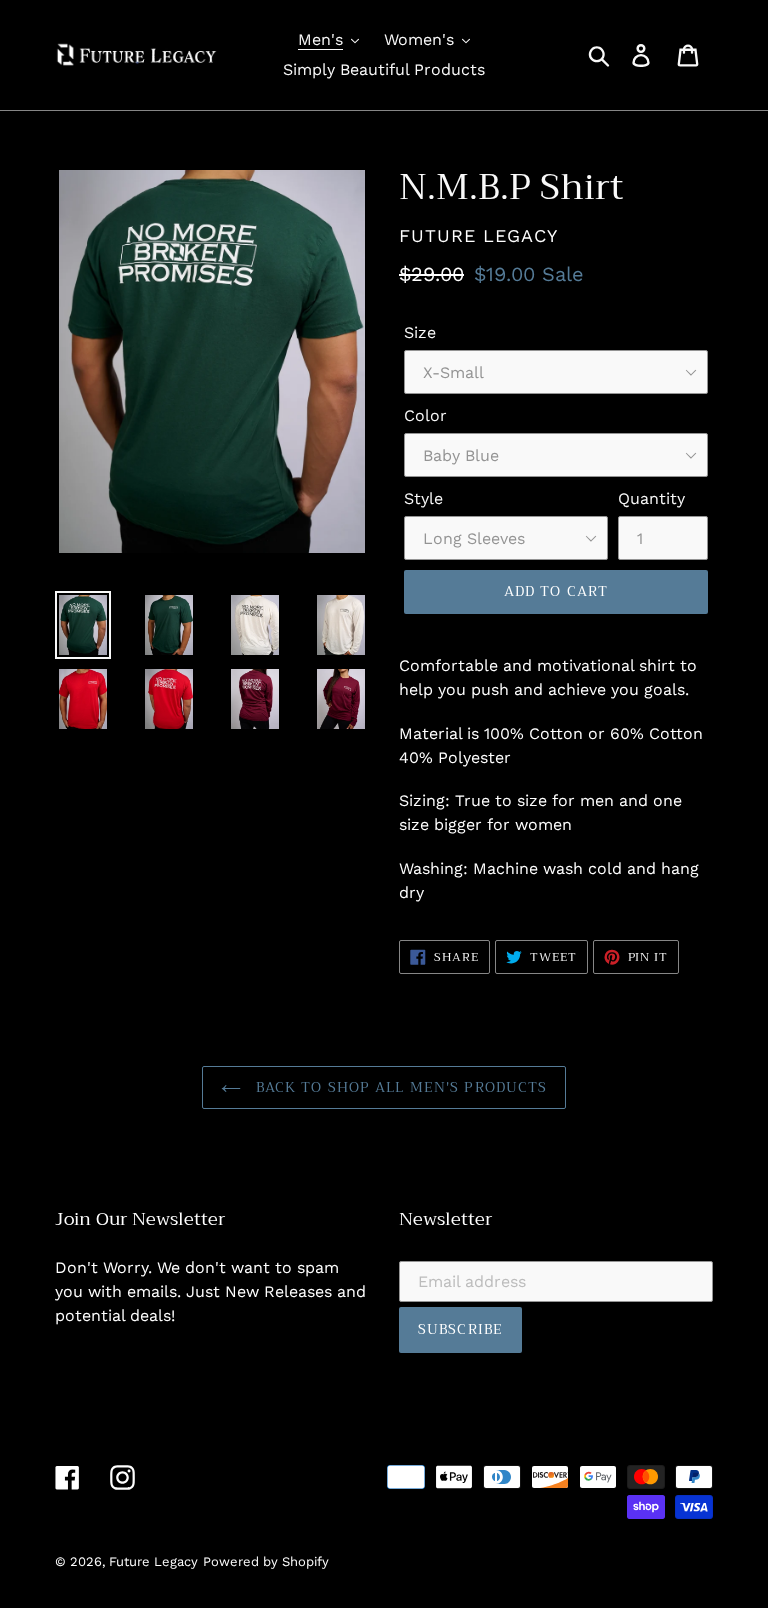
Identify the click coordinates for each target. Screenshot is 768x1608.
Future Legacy (153, 1561)
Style (423, 498)
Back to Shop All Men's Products (399, 1087)
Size (420, 332)
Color (425, 415)
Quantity (651, 498)
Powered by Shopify (266, 1561)
